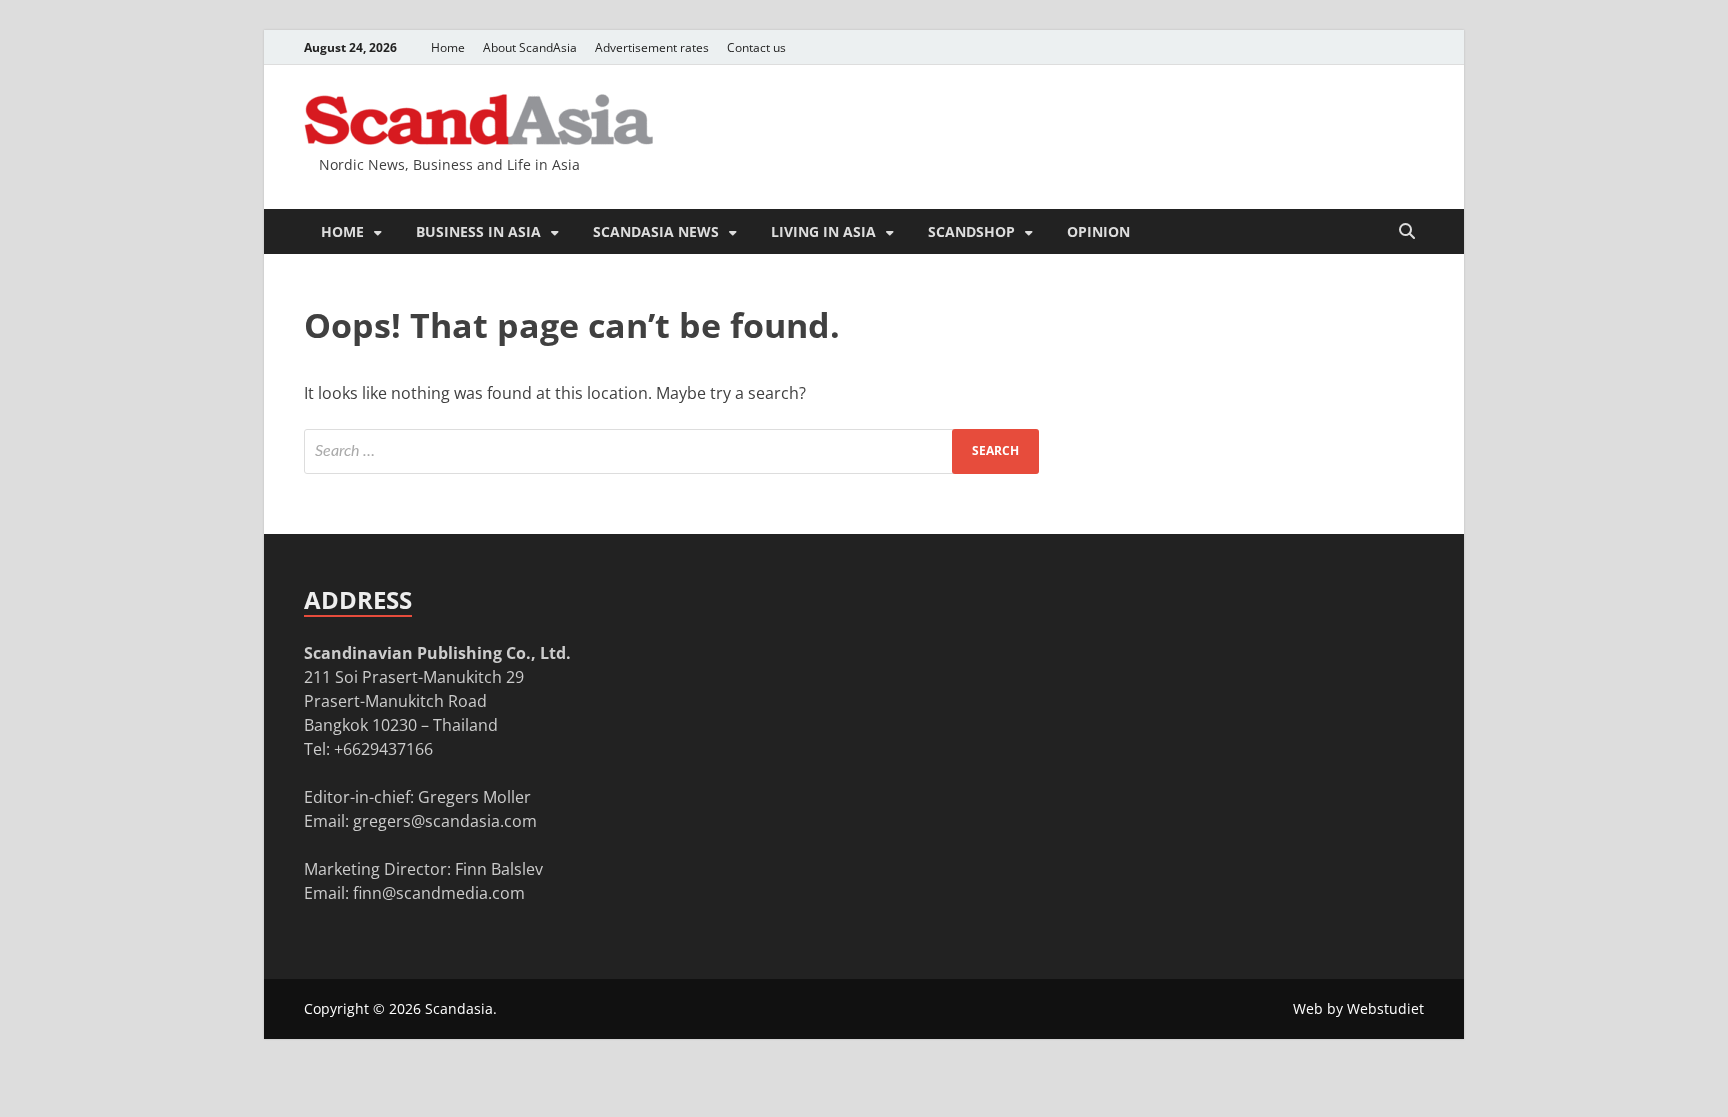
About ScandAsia (530, 47)
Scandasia (459, 1008)
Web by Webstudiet (1358, 1008)
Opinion (1098, 231)
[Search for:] (671, 451)
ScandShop (971, 231)
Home (448, 47)
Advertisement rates (652, 47)
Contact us (756, 47)
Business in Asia (478, 231)
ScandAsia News (656, 231)
